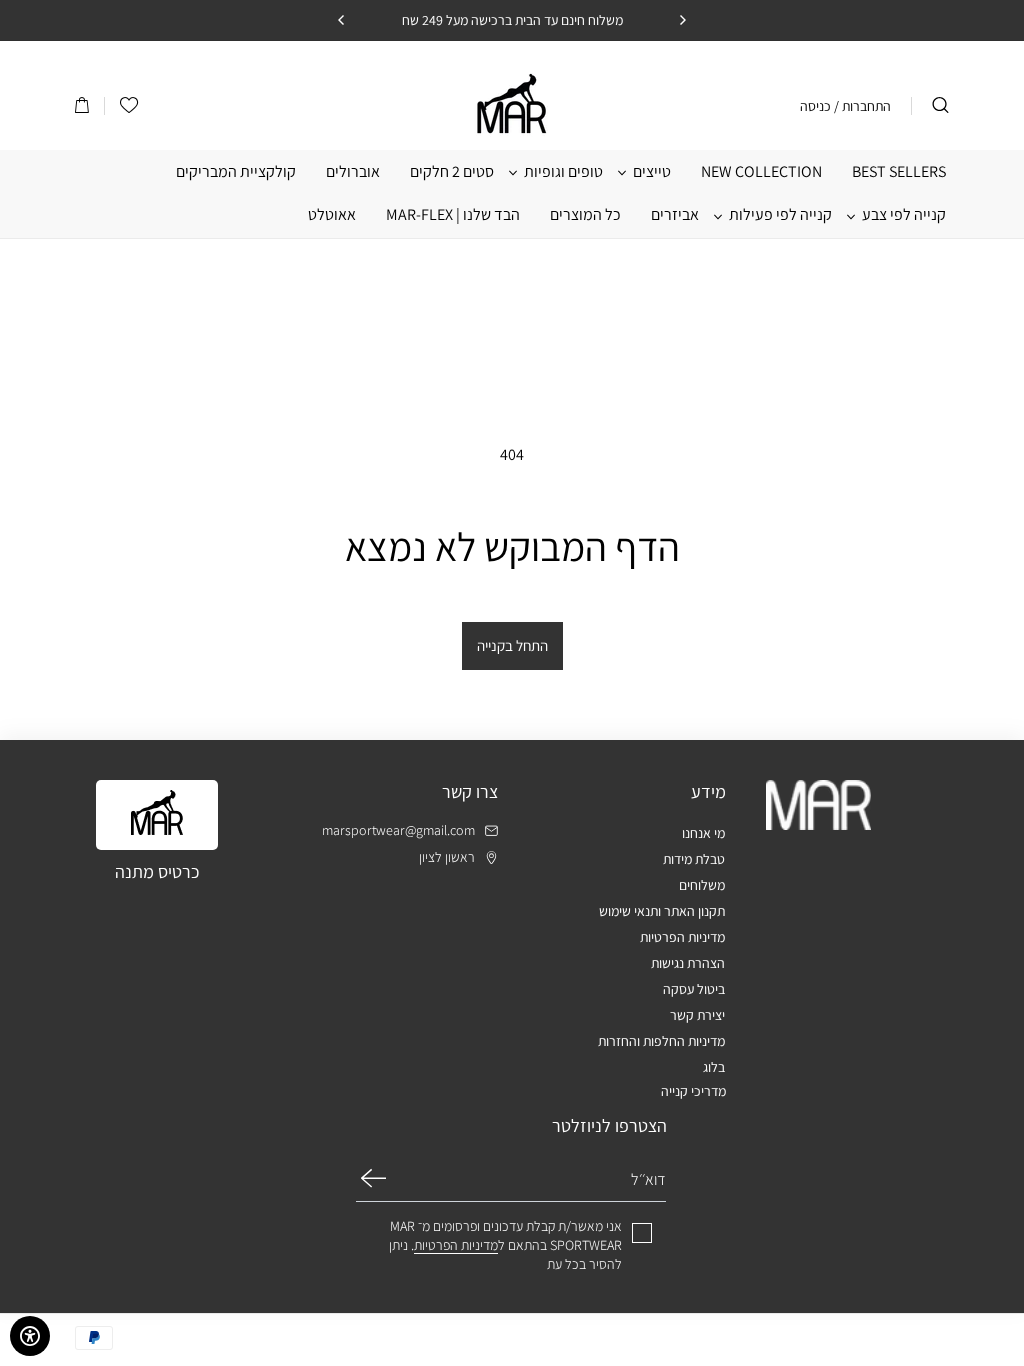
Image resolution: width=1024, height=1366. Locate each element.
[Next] (342, 20)
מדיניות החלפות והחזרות (661, 1041)
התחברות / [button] (862, 106)
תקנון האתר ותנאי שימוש (662, 911)
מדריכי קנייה (693, 1091)
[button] (82, 106)
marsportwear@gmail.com (398, 830)
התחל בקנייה (512, 645)
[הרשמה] (373, 1178)
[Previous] (682, 20)
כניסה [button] (815, 106)
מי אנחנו (703, 833)
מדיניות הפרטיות (682, 937)
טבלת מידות (694, 859)
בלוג (714, 1067)
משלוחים (702, 885)
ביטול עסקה (694, 989)
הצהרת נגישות (688, 963)
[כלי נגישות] (30, 1336)
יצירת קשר (697, 1015)
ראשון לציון (447, 857)
